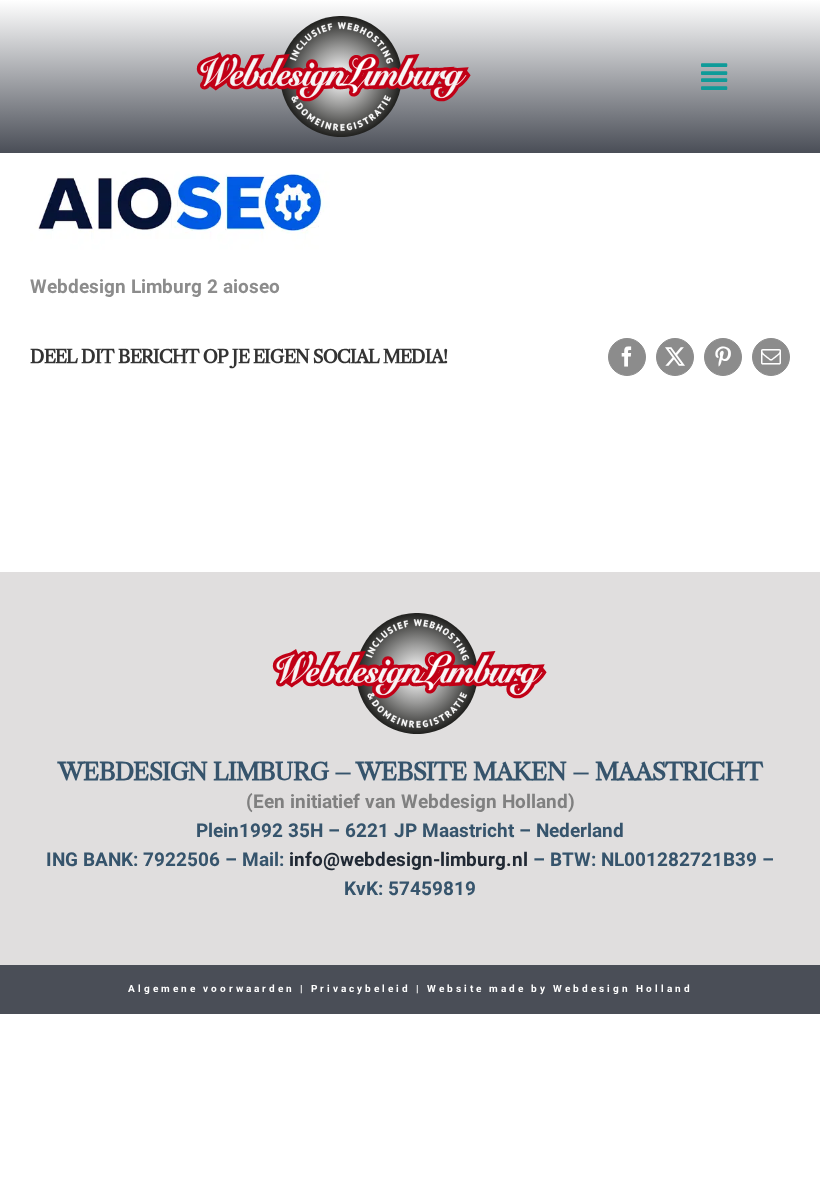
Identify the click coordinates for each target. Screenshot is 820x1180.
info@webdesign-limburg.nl (408, 861)
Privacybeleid (358, 989)
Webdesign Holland (623, 989)
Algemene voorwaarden (211, 989)
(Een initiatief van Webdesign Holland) (410, 803)
